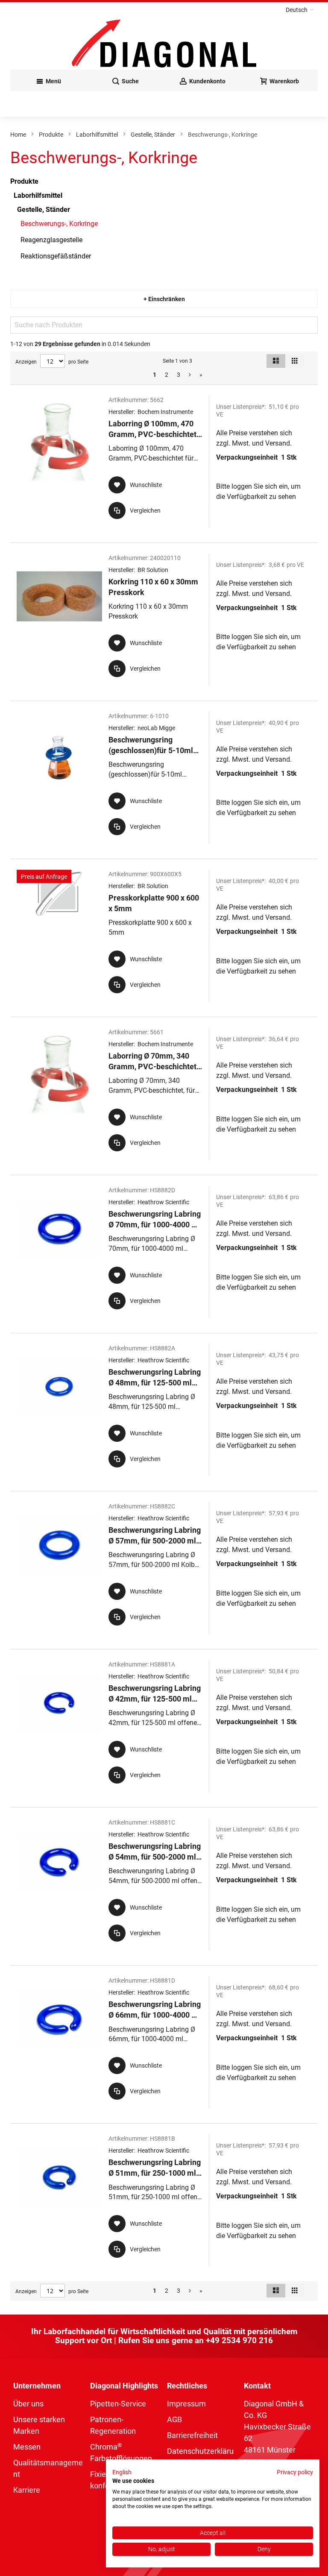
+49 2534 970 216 (239, 2340)
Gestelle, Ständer (153, 135)
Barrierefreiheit (192, 2435)
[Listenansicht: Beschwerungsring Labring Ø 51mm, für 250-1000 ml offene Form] (164, 2200)
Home (18, 135)
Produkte (51, 135)
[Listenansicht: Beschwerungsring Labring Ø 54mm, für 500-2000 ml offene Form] (164, 1884)
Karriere (27, 2490)
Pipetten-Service (118, 2404)
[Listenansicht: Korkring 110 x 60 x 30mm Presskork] (164, 620)
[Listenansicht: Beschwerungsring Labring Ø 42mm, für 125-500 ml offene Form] (164, 1726)
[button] (300, 10)
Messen (27, 2447)
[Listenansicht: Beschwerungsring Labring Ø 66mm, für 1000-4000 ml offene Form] (164, 2042)
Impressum (186, 2404)
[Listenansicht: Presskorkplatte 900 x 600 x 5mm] (164, 936)
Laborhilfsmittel (97, 135)
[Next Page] (190, 375)
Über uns (28, 2404)
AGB (174, 2419)
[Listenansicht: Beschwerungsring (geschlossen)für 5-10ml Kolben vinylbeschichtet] (164, 778)
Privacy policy (295, 2472)
